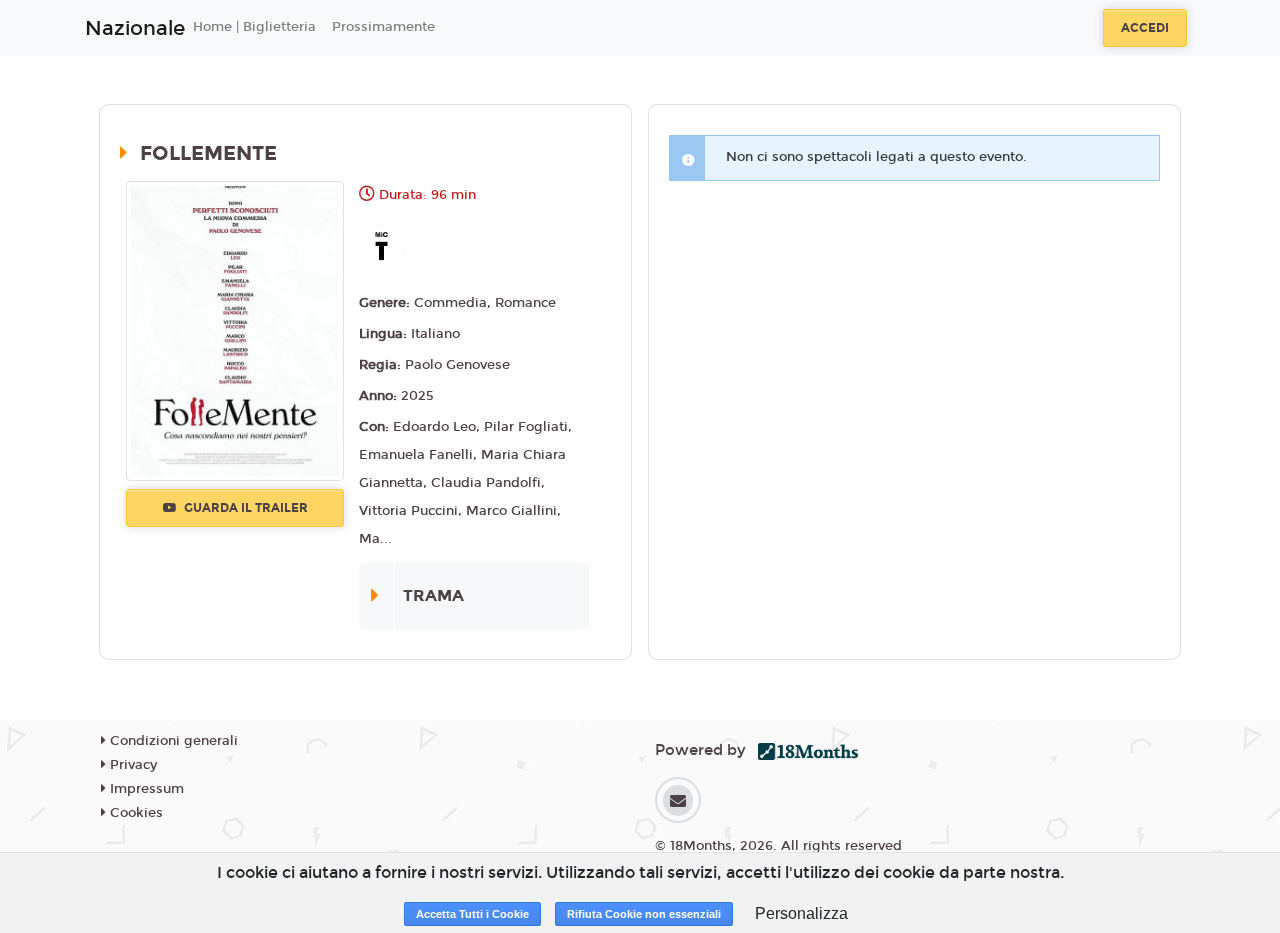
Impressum (145, 789)
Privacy (131, 765)
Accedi (1145, 28)
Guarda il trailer (244, 508)
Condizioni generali (172, 741)
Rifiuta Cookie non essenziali (644, 914)
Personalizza (801, 913)
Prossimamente (383, 27)
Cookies (134, 813)
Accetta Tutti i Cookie (472, 914)
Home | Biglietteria (254, 27)
